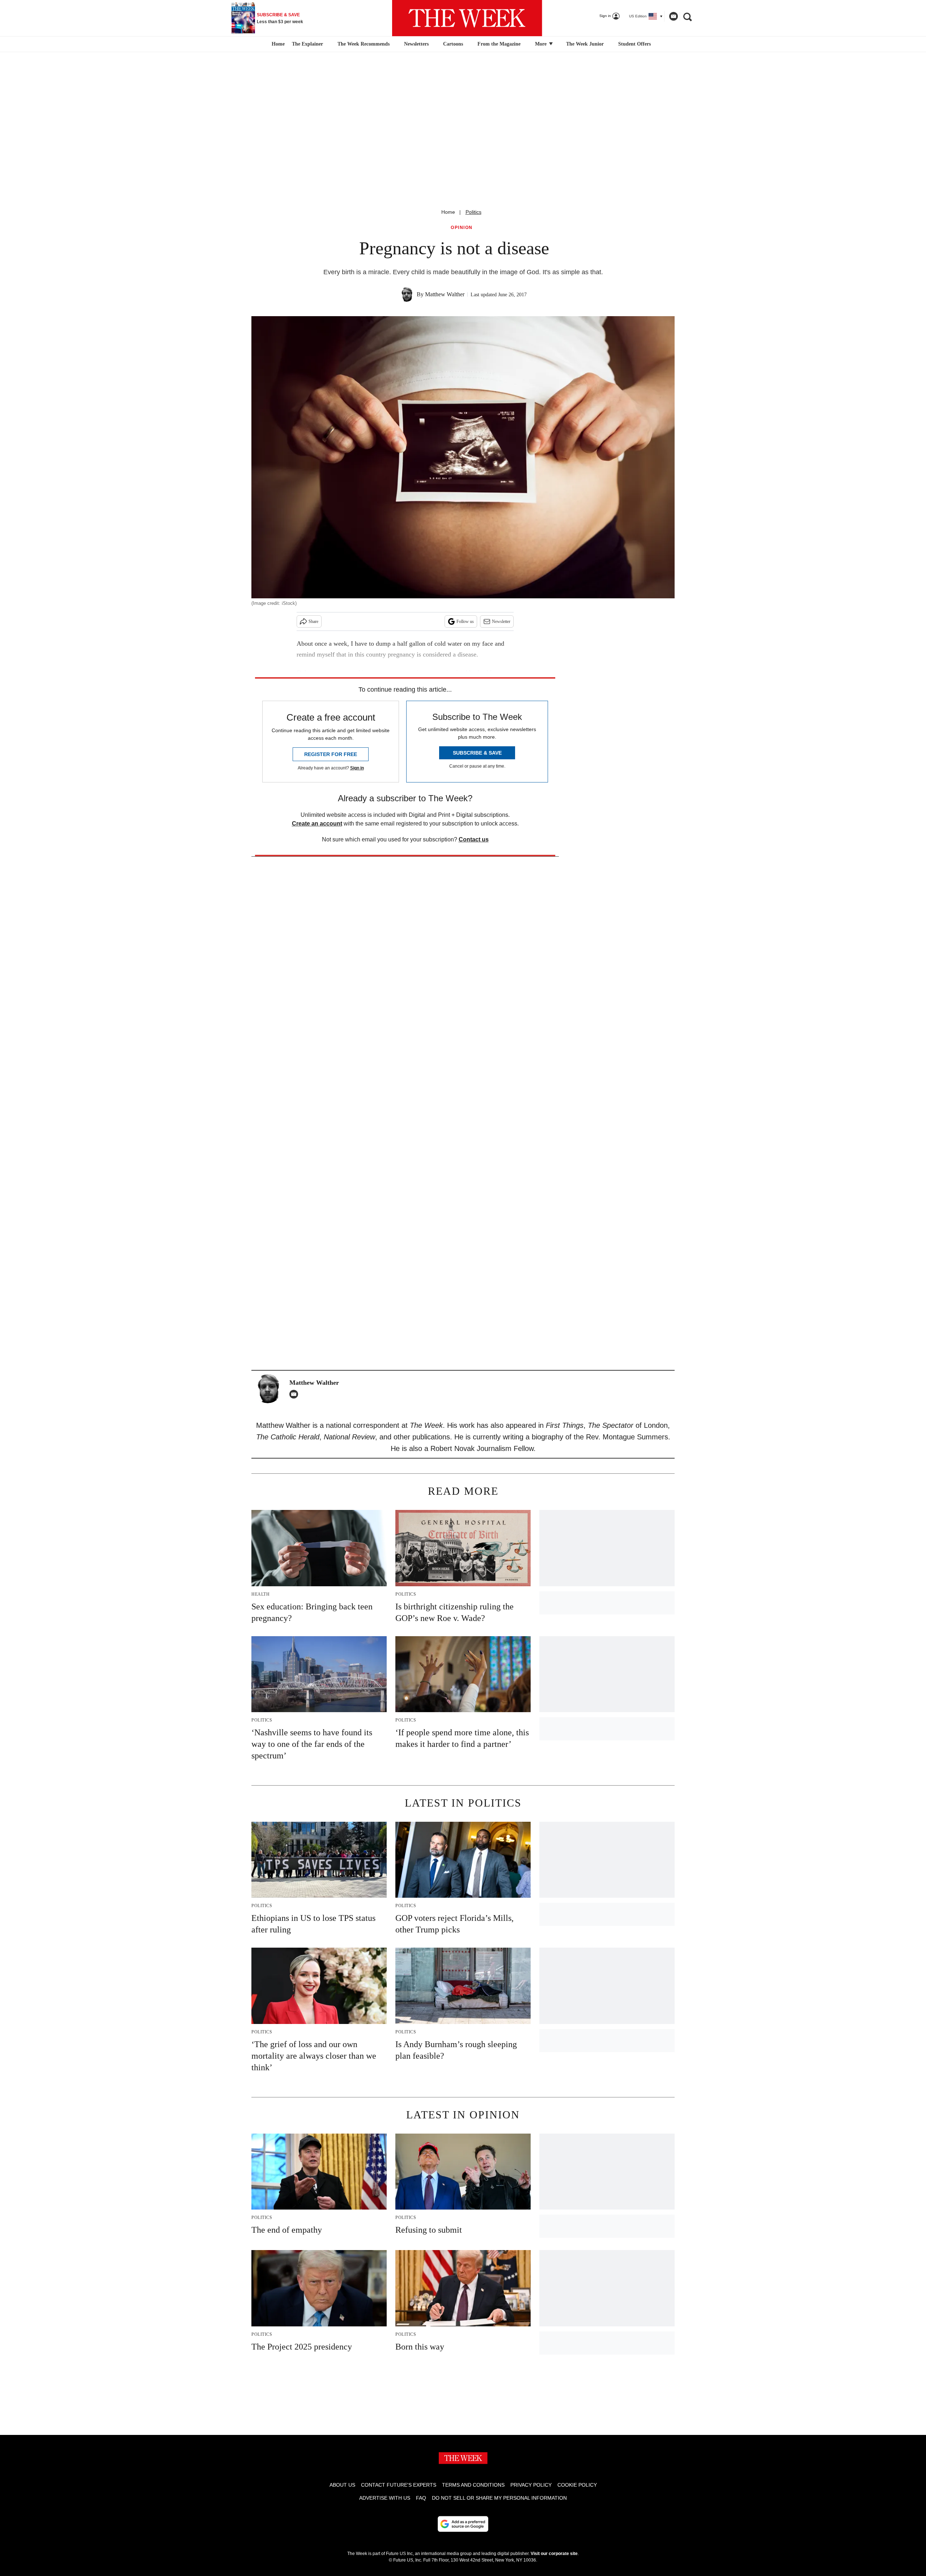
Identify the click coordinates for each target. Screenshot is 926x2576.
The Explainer (307, 44)
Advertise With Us (385, 2498)
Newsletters (416, 44)
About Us (342, 2485)
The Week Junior (585, 44)
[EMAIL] (296, 1394)
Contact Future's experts (399, 2485)
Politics (473, 212)
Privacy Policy (531, 2485)
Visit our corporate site (554, 2554)
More (541, 44)
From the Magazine (499, 44)
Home (448, 212)
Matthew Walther (445, 294)
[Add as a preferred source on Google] (463, 2524)
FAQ (421, 2498)
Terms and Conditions (473, 2485)
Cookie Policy (577, 2485)
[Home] (277, 44)
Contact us (474, 839)
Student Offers (634, 44)
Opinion (462, 228)
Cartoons (453, 44)
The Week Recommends (364, 44)
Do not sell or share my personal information (499, 2498)
